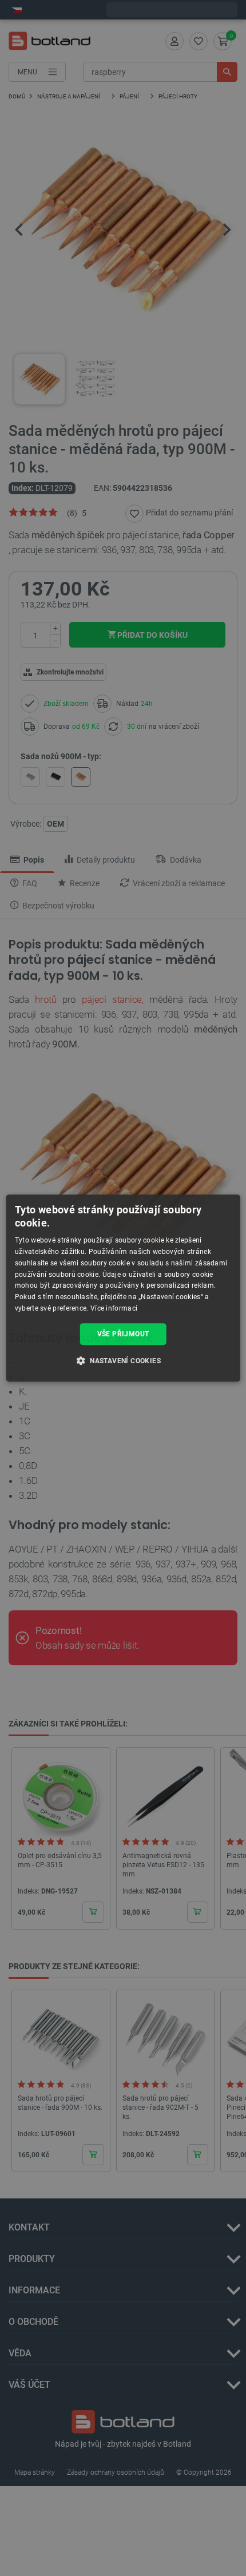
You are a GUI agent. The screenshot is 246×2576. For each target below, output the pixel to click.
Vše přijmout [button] (123, 1334)
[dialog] (123, 1288)
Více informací (114, 1308)
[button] (123, 1360)
